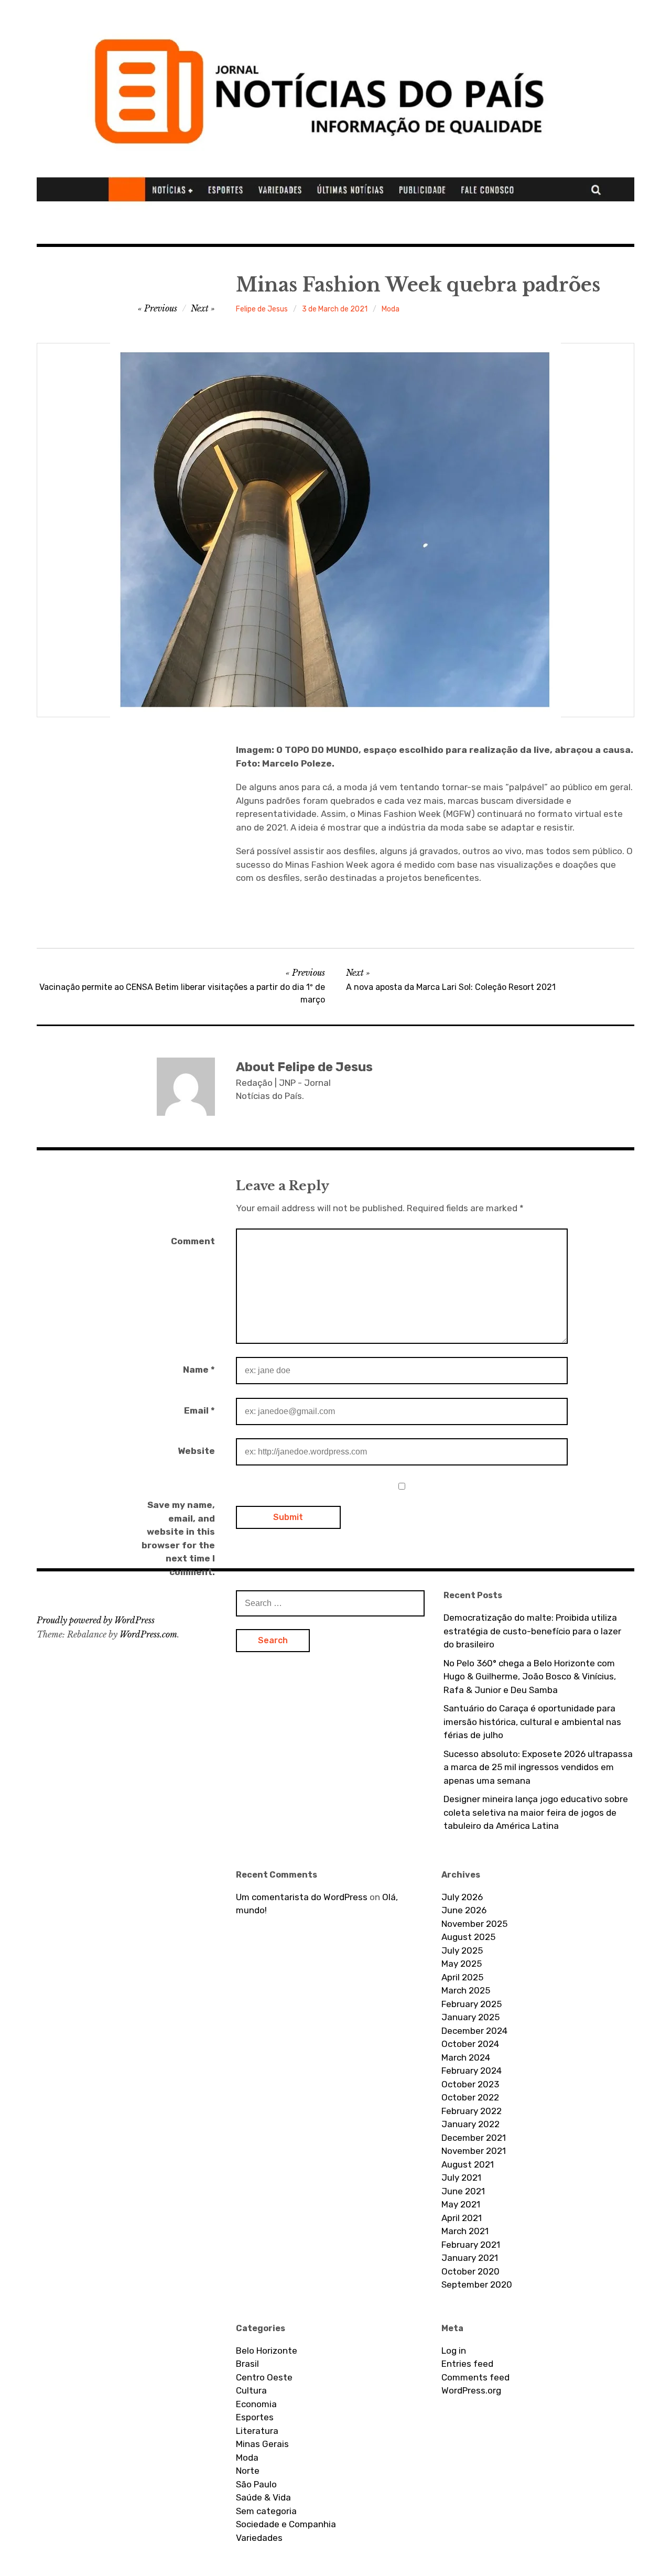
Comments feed (475, 2377)
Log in (454, 2351)
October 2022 (470, 2097)
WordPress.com (148, 1634)
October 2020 (470, 2271)
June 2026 (464, 1910)
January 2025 (470, 2017)
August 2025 (468, 1937)
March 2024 (466, 2057)
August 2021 (468, 2164)
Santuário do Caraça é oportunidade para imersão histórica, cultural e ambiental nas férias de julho (532, 1722)
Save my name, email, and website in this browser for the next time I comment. (178, 1538)
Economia (256, 2404)
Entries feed (467, 2364)
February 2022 (472, 2111)
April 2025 (462, 1977)
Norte (248, 2471)
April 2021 (462, 2218)
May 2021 (461, 2204)
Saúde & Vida (263, 2497)
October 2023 (470, 2084)
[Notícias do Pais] (335, 106)
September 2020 (477, 2284)
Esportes (255, 2417)
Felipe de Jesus (262, 309)
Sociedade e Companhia (286, 2524)
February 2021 (471, 2245)
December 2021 (474, 2138)
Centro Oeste (264, 2377)
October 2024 (470, 2044)
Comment (193, 1241)
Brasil (247, 2364)
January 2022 (470, 2124)
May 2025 (462, 1964)
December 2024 (474, 2031)
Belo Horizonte (267, 2351)
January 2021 (470, 2258)
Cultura (251, 2390)
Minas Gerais (262, 2444)
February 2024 (472, 2071)
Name (199, 1370)
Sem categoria (266, 2511)
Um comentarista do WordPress (302, 1897)
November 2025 (474, 1924)
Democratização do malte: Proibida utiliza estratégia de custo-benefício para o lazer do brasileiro (532, 1631)
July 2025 (462, 1950)
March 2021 (465, 2231)
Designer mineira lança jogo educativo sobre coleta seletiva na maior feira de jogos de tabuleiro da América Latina (536, 1812)
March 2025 (466, 1990)
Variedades (259, 2538)
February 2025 (472, 2004)
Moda (391, 309)
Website (196, 1451)
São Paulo (256, 2484)
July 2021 (461, 2178)
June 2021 (463, 2191)
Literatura (257, 2431)
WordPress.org (471, 2390)
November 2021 (474, 2151)
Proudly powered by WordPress (96, 1620)
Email (199, 1410)
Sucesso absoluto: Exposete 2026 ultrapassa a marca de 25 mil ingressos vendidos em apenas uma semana (538, 1767)
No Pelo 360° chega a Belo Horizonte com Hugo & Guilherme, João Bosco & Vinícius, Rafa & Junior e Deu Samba (530, 1677)
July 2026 (462, 1897)
